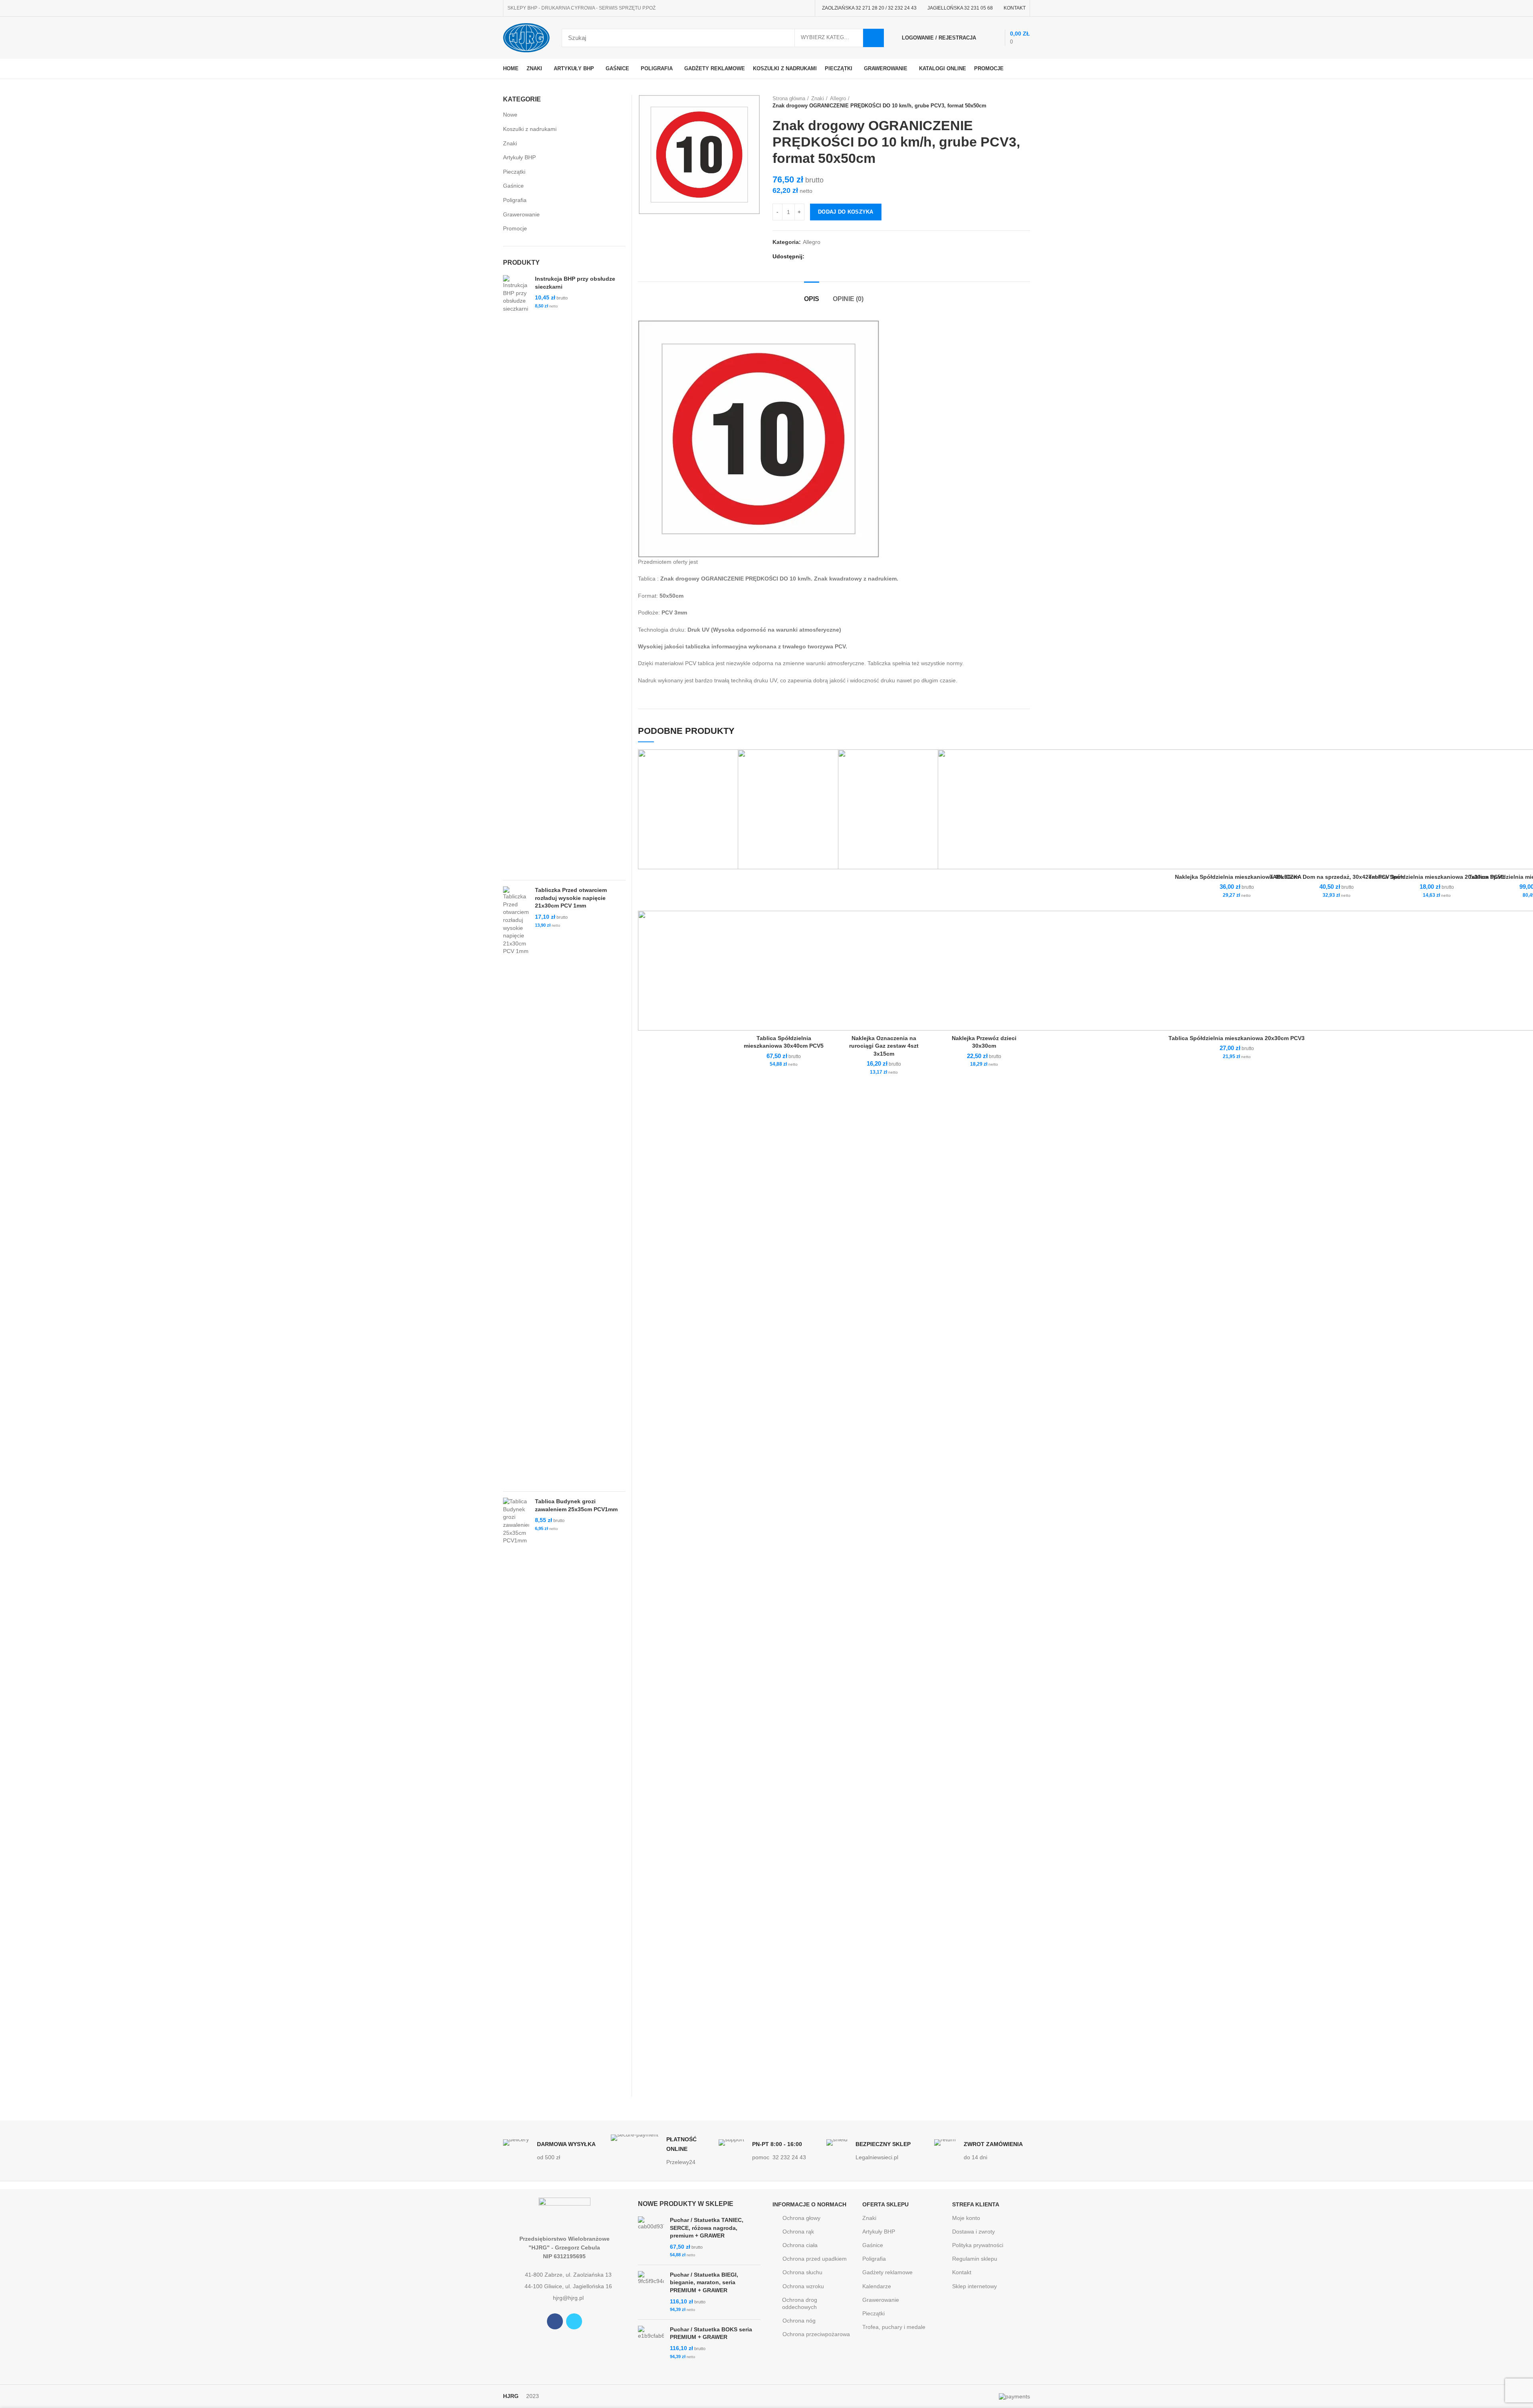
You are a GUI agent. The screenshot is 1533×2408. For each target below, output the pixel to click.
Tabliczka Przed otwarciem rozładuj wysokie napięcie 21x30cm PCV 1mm (571, 898)
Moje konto (966, 2218)
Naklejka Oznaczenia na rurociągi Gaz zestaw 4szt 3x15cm (884, 1046)
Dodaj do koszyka (846, 212)
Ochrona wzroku (803, 2286)
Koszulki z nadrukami (530, 129)
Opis (812, 299)
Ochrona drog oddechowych (800, 2303)
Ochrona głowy (801, 2218)
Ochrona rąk (798, 2232)
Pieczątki (514, 172)
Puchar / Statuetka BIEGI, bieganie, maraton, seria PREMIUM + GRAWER (704, 2282)
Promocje (515, 228)
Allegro (838, 98)
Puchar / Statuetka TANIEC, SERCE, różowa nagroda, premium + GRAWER (707, 2228)
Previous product (1010, 102)
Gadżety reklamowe (887, 2272)
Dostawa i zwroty (973, 2232)
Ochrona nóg (799, 2321)
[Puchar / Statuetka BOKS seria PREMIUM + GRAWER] (651, 2343)
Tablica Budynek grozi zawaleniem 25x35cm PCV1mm (576, 1505)
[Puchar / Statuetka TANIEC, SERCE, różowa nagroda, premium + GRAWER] (651, 2238)
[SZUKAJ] (873, 38)
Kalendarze (877, 2286)
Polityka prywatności (978, 2245)
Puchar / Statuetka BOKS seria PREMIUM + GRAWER (711, 2333)
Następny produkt (1026, 102)
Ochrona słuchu (802, 2272)
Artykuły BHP (519, 157)
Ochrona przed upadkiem (815, 2259)
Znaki (818, 98)
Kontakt (962, 2272)
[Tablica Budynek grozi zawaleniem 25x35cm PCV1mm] (516, 1797)
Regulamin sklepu (975, 2259)
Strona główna (789, 98)
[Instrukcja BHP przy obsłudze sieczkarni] (516, 575)
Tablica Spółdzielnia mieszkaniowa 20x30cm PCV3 (1237, 1038)
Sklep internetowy (974, 2286)
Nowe (510, 115)
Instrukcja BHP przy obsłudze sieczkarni (575, 283)
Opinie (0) (848, 299)
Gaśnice (513, 186)
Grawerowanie (521, 214)
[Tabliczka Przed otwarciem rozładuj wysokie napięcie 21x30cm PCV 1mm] (516, 1186)
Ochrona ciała (800, 2245)
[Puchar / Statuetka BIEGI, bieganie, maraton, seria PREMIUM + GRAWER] (651, 2292)
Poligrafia (515, 200)
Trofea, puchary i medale (894, 2327)
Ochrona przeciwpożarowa (816, 2334)
